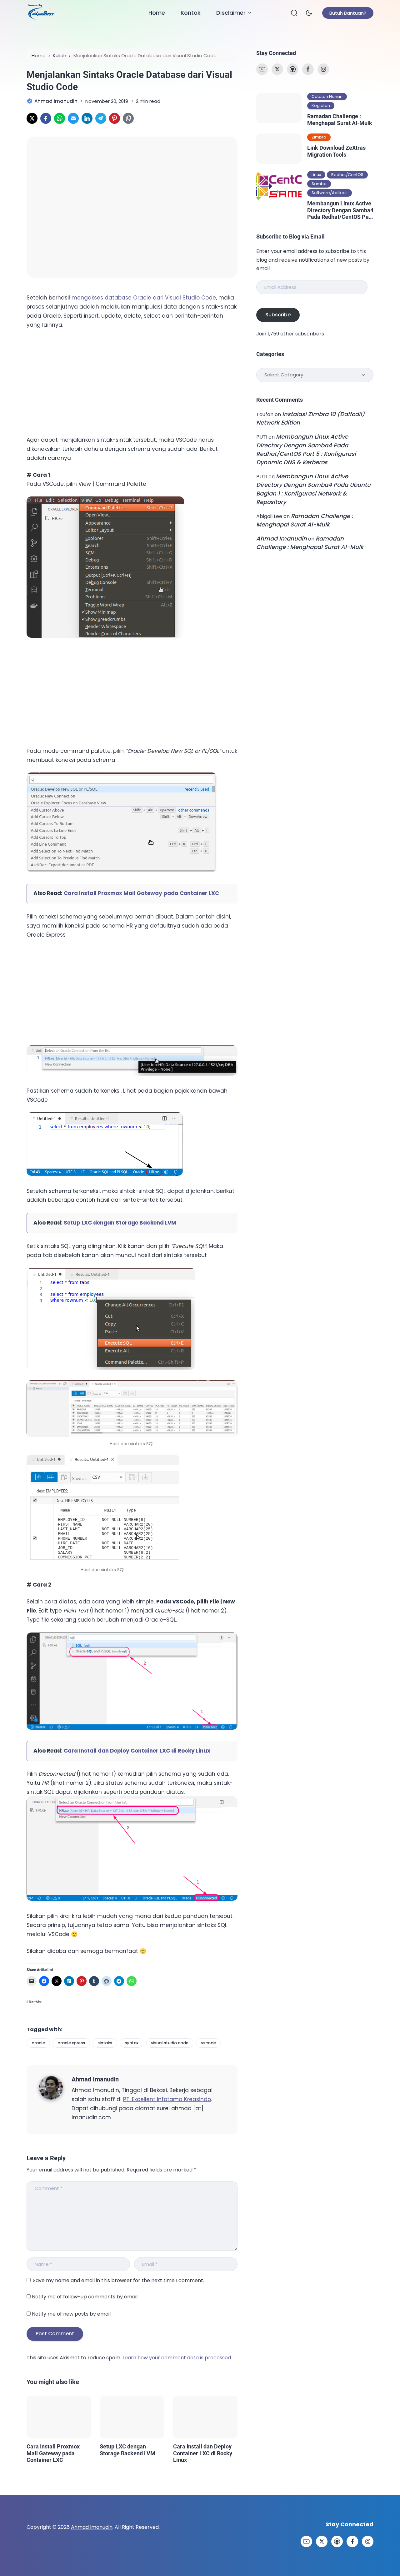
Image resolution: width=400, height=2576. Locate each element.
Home (157, 13)
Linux (316, 175)
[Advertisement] (73, 381)
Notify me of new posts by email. (72, 2314)
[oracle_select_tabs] (132, 1409)
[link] (32, 118)
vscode (208, 2043)
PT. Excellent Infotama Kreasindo (167, 2099)
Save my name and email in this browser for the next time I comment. (118, 2280)
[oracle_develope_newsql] (122, 870)
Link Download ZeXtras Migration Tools (336, 151)
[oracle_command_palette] (105, 636)
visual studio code (170, 2043)
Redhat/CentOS (347, 175)
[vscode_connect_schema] (132, 1728)
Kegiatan (321, 106)
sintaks (105, 2043)
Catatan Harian (327, 96)
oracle (38, 2043)
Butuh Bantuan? (348, 13)
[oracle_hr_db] (132, 1074)
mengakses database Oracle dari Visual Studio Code (144, 298)
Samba (319, 184)
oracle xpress (71, 2043)
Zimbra (319, 137)
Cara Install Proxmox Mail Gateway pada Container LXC (141, 893)
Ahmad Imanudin (95, 2079)
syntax (132, 2043)
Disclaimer (231, 13)
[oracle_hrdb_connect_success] (105, 1174)
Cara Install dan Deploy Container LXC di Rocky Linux (137, 1751)
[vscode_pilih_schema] (132, 1899)
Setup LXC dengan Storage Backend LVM (120, 1223)
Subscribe (278, 315)
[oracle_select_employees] (111, 1368)
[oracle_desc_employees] (103, 1509)
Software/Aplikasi (330, 193)
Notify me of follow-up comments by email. (85, 2297)
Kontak (191, 13)
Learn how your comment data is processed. (177, 2358)
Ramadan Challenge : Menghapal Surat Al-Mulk (340, 120)
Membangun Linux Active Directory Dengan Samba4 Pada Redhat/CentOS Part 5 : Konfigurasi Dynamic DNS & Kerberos (340, 210)
